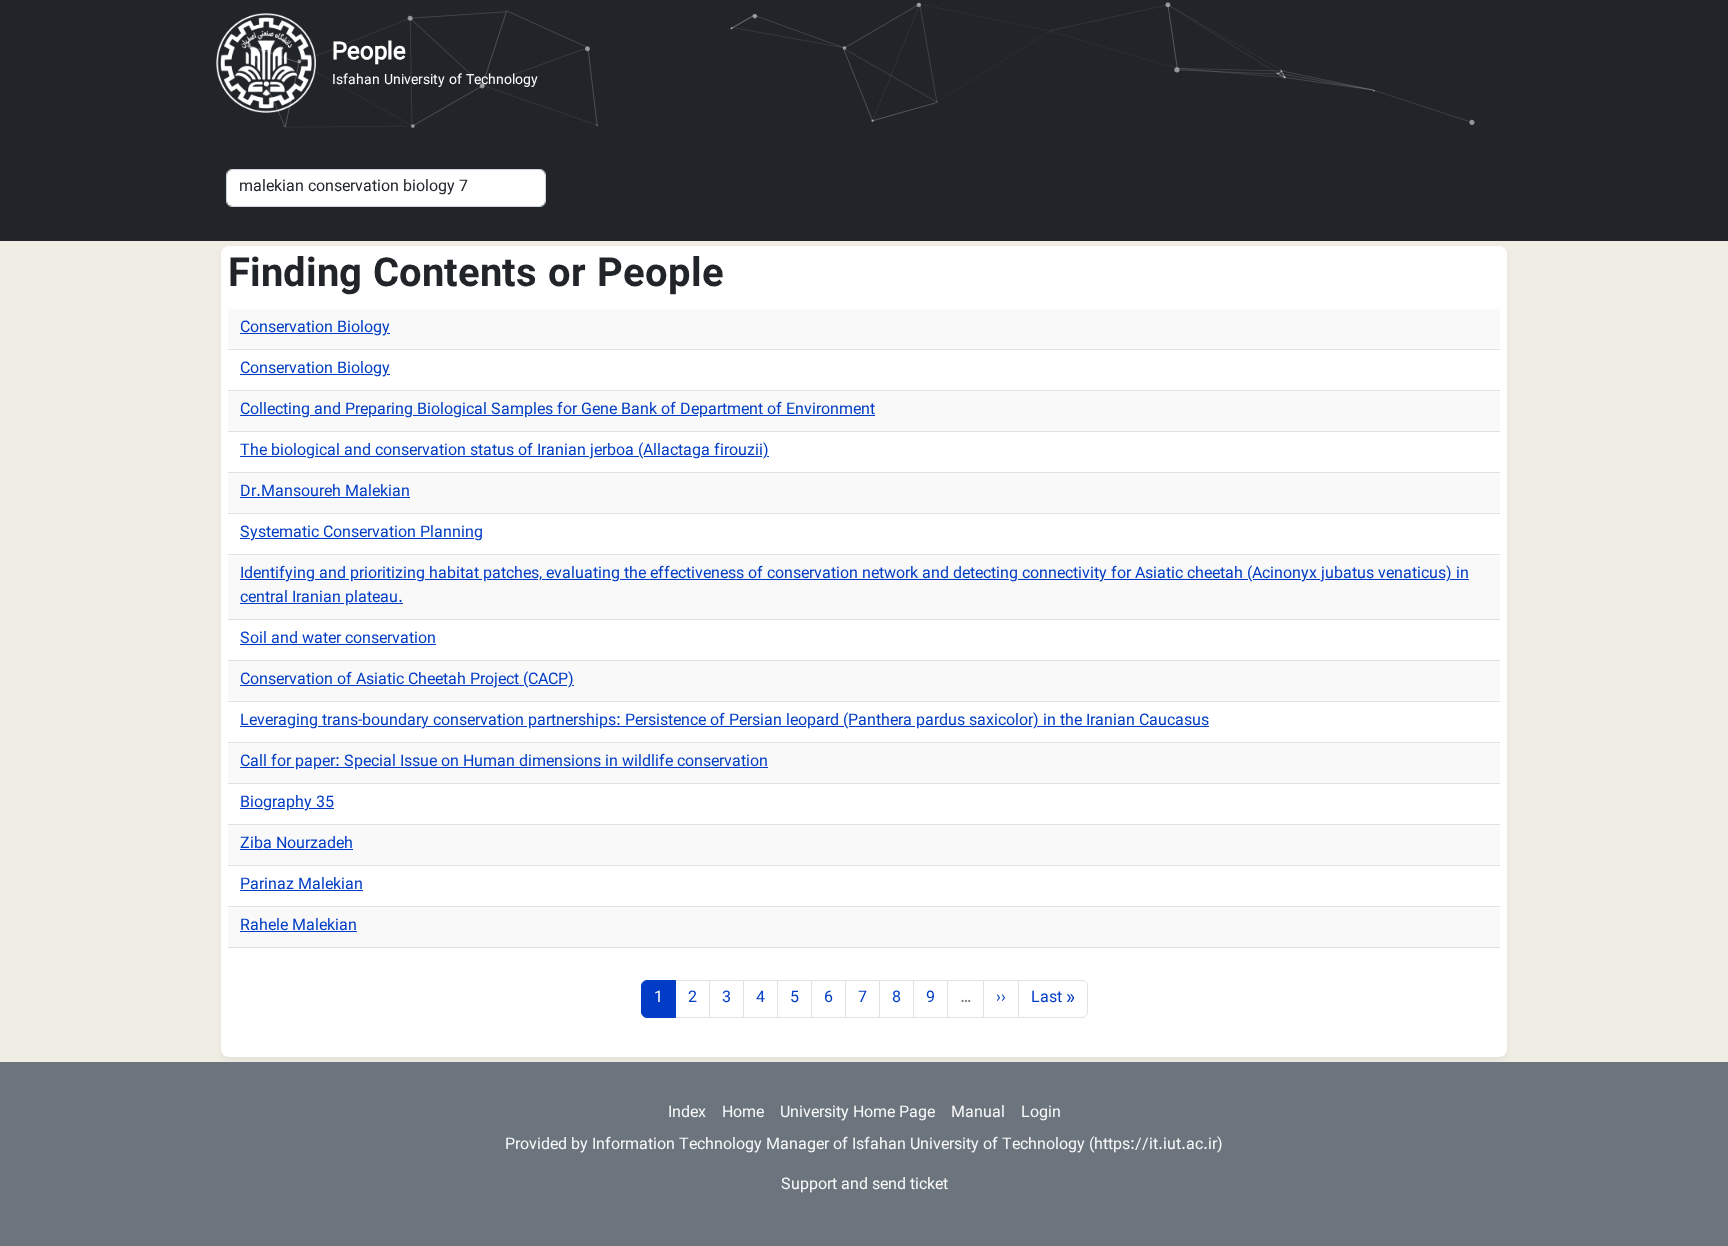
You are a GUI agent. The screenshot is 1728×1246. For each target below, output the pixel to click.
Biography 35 (287, 803)
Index (687, 1113)
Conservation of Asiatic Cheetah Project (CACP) (407, 680)
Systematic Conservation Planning (361, 533)
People (369, 53)
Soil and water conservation (338, 639)
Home (743, 1113)
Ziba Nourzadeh (296, 844)
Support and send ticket (864, 1185)
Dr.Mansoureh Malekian (325, 492)
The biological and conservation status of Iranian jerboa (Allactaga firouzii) (504, 451)
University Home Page (857, 1113)
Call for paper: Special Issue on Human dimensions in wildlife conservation (504, 762)
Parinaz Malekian (301, 885)
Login (1041, 1113)
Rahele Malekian (298, 926)
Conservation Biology (315, 328)
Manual (978, 1113)
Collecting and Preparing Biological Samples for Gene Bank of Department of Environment (557, 410)
